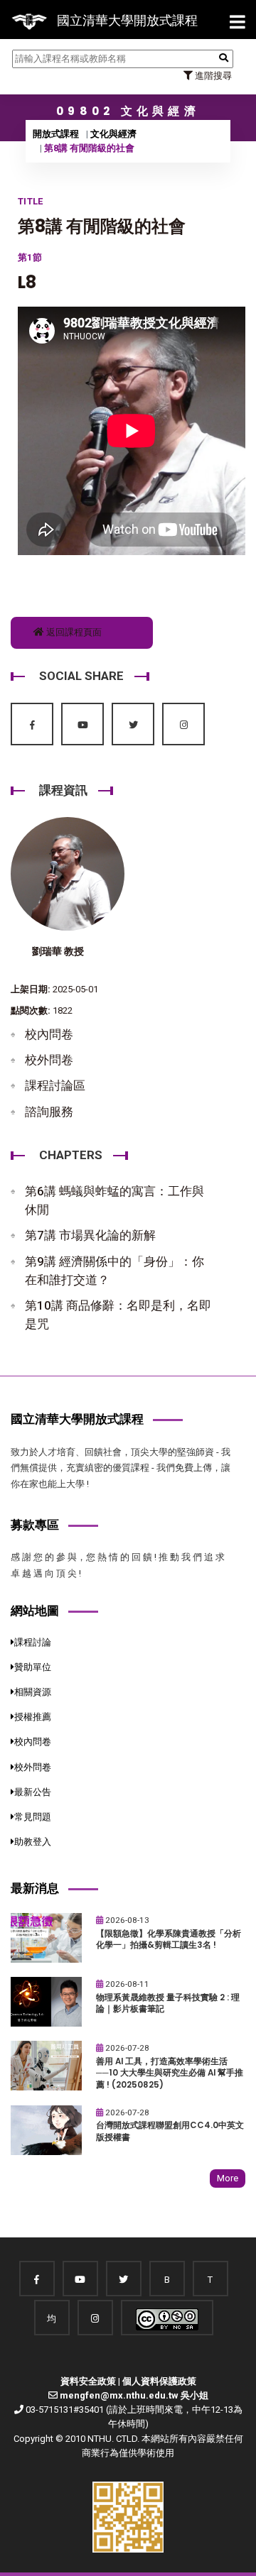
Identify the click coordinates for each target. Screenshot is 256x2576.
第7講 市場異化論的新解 (90, 1235)
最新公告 (33, 1792)
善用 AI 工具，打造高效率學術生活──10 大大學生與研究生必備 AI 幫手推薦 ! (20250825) (170, 2073)
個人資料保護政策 (159, 2381)
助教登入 (33, 1842)
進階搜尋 (212, 76)
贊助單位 (33, 1667)
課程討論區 (55, 1085)
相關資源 (33, 1692)
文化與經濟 (113, 134)
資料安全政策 (88, 2381)
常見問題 (33, 1817)
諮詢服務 (49, 1112)
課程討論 (33, 1642)
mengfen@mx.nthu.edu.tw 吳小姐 (134, 2395)
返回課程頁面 (73, 632)
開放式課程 (56, 134)
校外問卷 (49, 1060)
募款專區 (35, 1525)
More (228, 2178)
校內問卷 (49, 1034)
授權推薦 (33, 1717)
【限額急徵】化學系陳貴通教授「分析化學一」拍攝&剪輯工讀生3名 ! (169, 1940)
